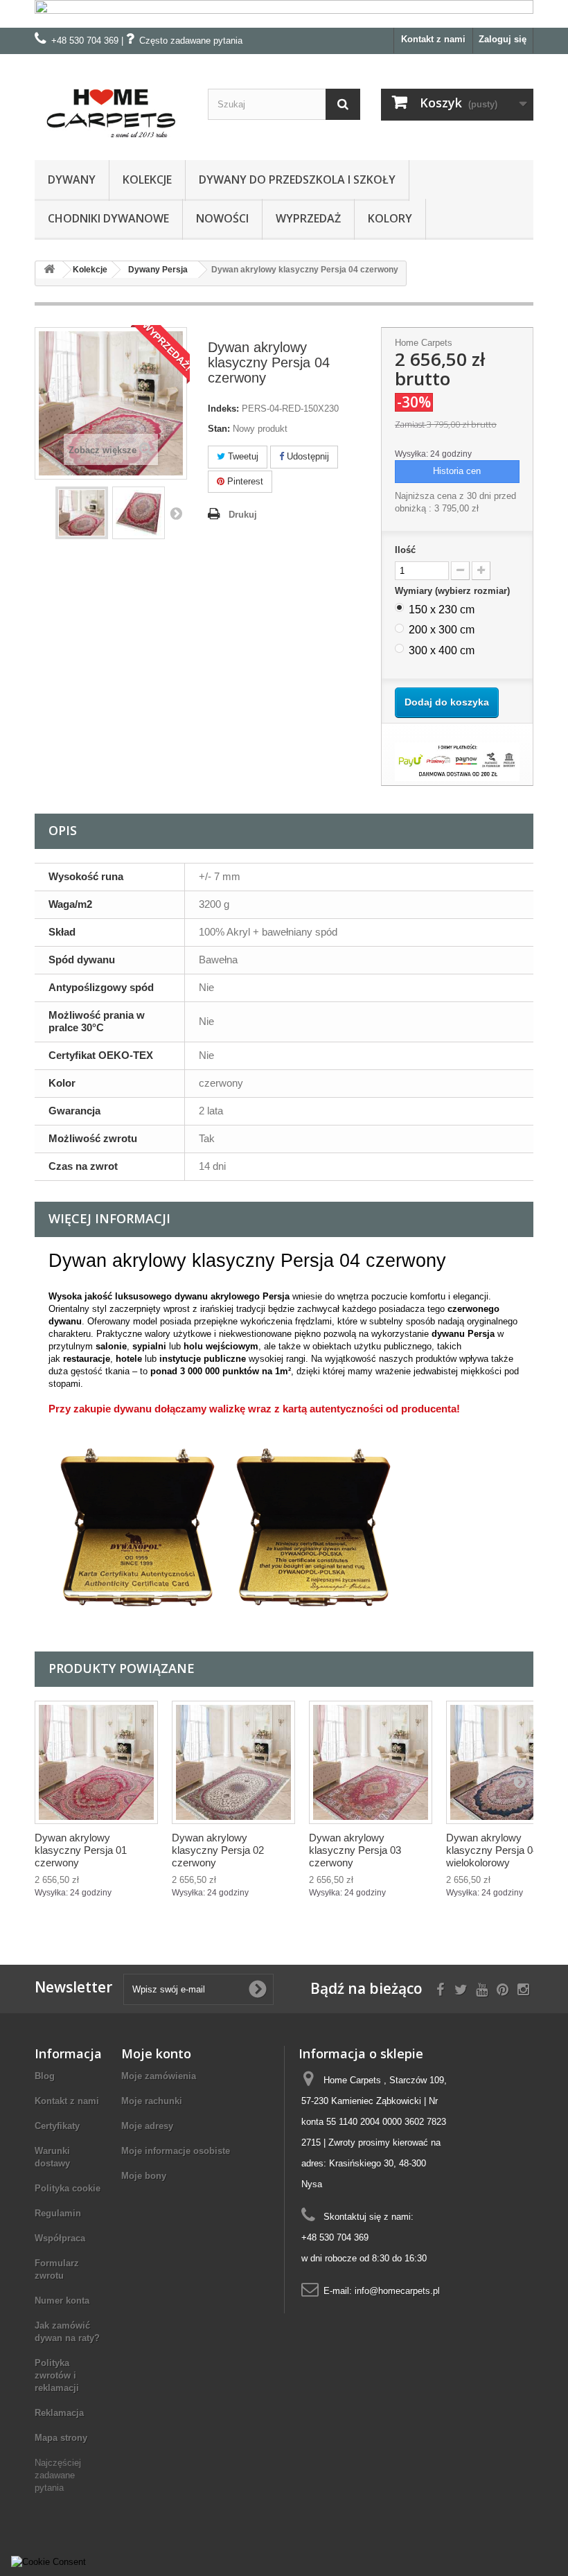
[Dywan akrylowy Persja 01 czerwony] (96, 1762)
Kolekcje (147, 179)
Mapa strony (61, 2438)
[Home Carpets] (111, 112)
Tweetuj (242, 456)
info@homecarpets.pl (397, 2291)
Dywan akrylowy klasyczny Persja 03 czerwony (355, 1850)
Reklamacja (59, 2413)
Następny (176, 513)
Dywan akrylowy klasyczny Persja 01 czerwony (81, 1850)
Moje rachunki (152, 2101)
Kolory (390, 218)
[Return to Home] (49, 270)
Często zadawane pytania (191, 41)
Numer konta (62, 2301)
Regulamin (58, 2213)
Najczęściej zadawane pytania (58, 2475)
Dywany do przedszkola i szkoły (297, 179)
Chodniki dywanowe (108, 218)
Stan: (219, 429)
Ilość (405, 550)
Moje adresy (147, 2126)
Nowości (222, 218)
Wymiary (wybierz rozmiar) (454, 591)
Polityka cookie (68, 2188)
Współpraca (60, 2238)
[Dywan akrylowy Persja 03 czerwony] (371, 1762)
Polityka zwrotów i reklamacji (57, 2375)
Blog (45, 2076)
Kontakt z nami (433, 39)
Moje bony (144, 2176)
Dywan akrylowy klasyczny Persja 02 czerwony (218, 1850)
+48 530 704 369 (85, 41)
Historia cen (457, 471)
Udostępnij (307, 456)
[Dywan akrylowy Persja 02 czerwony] (233, 1762)
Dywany (72, 179)
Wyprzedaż (308, 218)
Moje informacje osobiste (176, 2151)
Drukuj (243, 515)
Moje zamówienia (159, 2076)
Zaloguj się (503, 39)
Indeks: (223, 409)
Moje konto (156, 2053)
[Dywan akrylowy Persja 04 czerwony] (82, 513)
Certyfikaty (57, 2126)
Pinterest (244, 481)
